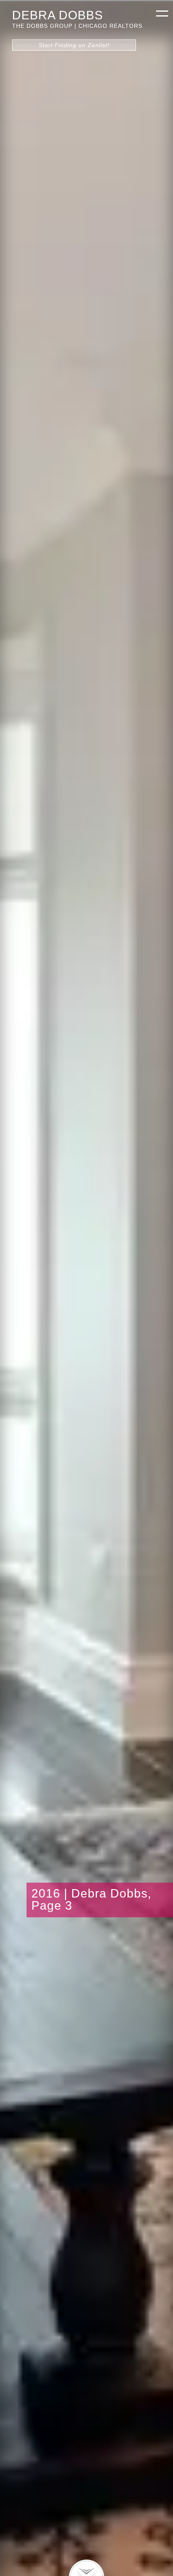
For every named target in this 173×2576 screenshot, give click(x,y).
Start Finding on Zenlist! (74, 45)
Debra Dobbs (58, 15)
